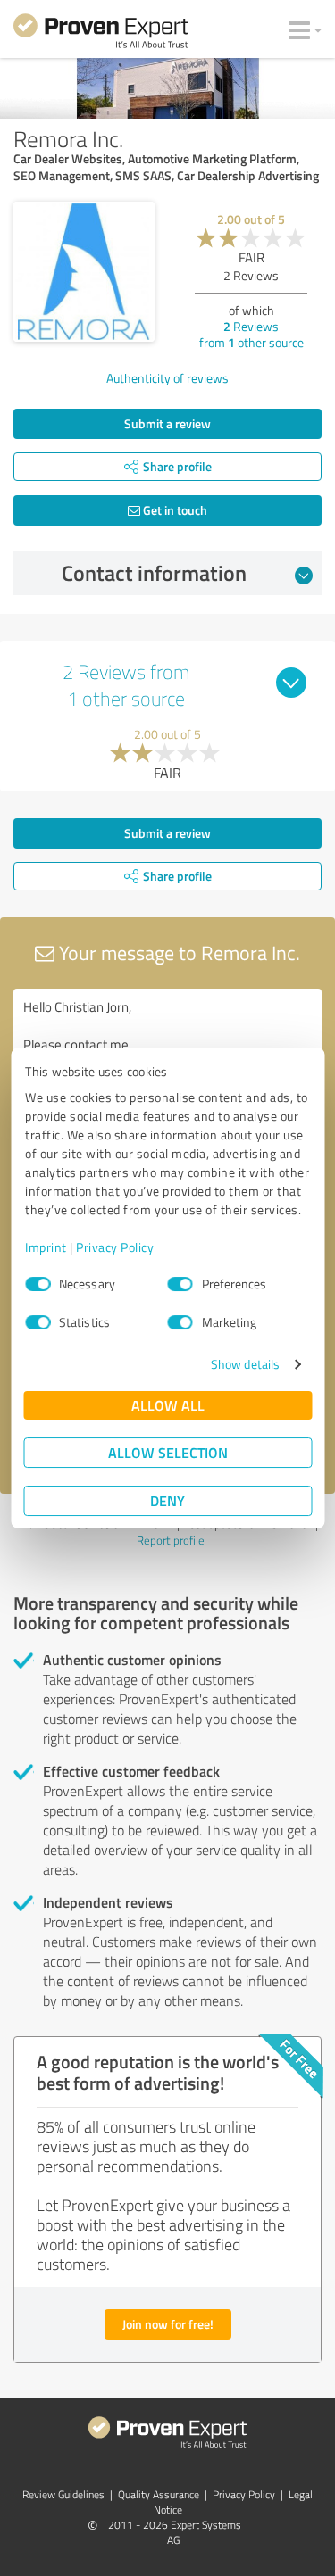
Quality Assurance (159, 2494)
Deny (167, 1500)
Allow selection (168, 1452)
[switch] (180, 1284)
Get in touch (174, 510)
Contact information (154, 573)
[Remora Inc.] (84, 272)
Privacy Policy (115, 1247)
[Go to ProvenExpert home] (101, 34)
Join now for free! (168, 2324)
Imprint (46, 1247)
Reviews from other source (251, 334)
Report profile (171, 1540)
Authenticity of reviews (167, 378)
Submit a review (167, 423)
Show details (245, 1364)
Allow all (168, 1405)
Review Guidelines (63, 2494)
